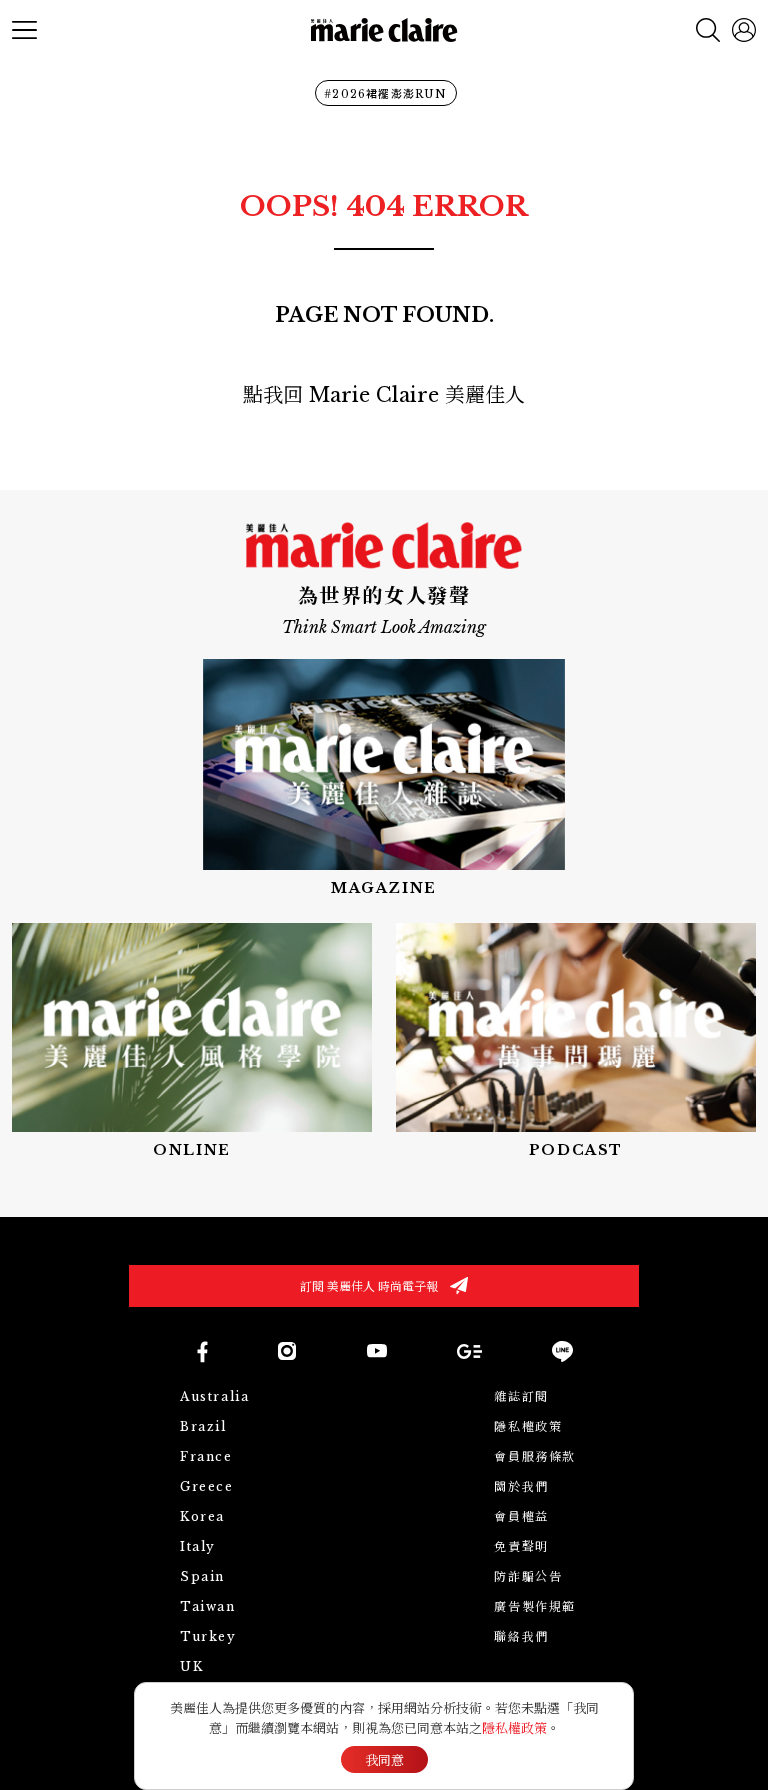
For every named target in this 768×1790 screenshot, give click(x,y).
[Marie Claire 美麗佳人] (384, 30)
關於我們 (521, 1486)
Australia (214, 1396)
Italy (198, 1546)
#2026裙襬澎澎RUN (385, 94)
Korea (202, 1516)
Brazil (203, 1426)
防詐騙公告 (528, 1576)
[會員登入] (744, 30)
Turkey (208, 1636)
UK (191, 1666)
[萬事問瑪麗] (576, 1042)
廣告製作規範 (535, 1606)
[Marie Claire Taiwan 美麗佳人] (287, 1351)
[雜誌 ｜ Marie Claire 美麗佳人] (384, 778)
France (206, 1456)
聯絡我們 (521, 1636)
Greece (207, 1486)
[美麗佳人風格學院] (192, 1042)
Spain (202, 1576)
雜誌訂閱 (521, 1396)
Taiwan (208, 1606)
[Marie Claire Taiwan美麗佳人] (377, 1351)
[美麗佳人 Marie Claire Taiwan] (201, 1351)
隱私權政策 (528, 1426)
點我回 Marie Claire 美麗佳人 (384, 395)
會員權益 (521, 1516)
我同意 (384, 1760)
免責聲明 (521, 1546)
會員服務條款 (535, 1456)
